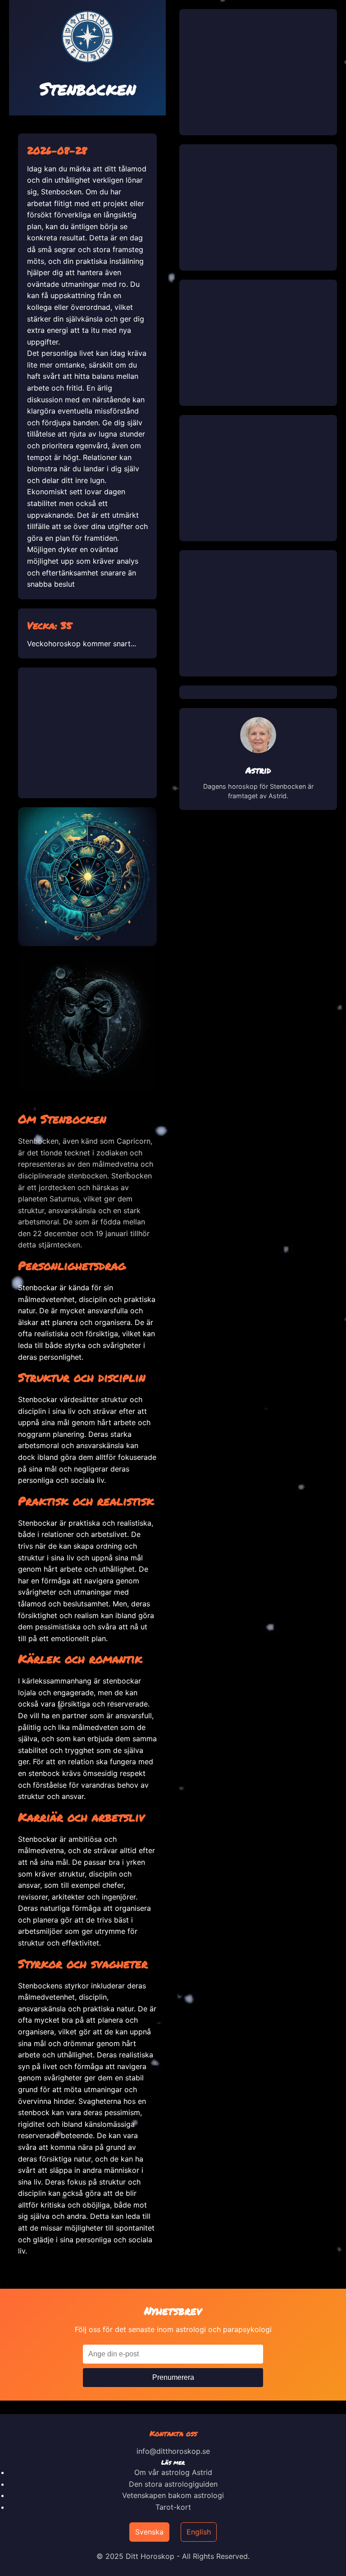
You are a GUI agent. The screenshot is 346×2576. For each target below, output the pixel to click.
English (199, 2532)
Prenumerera (173, 2377)
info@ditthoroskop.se (173, 2451)
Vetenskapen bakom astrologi (173, 2495)
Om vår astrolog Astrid (173, 2472)
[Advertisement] (87, 733)
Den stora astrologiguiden (173, 2484)
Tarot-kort (173, 2507)
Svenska (149, 2532)
